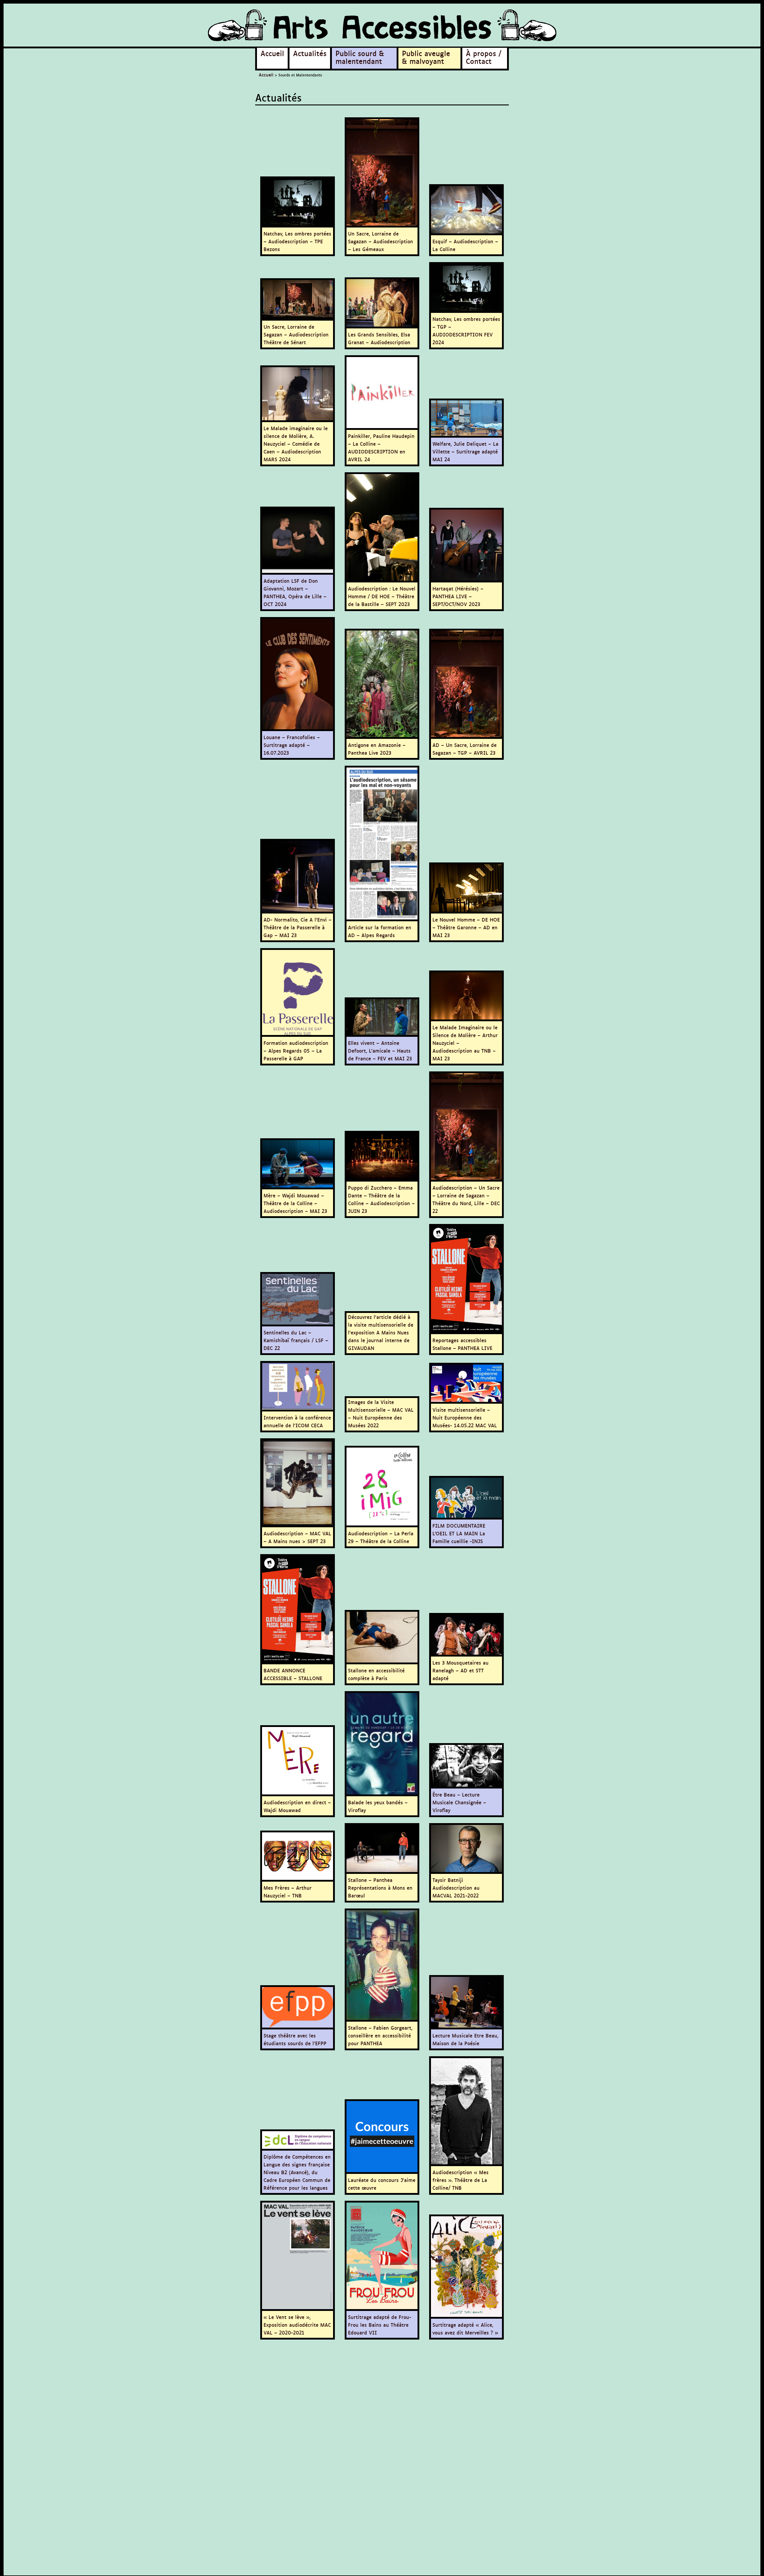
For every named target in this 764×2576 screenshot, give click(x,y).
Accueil (272, 53)
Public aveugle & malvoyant (426, 57)
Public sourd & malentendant (360, 57)
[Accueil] (382, 26)
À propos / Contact (484, 57)
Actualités (310, 53)
